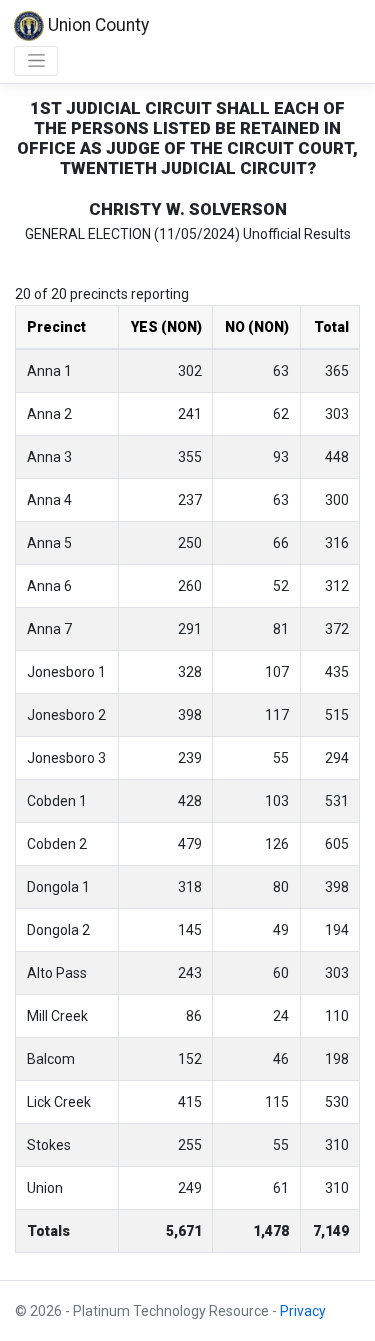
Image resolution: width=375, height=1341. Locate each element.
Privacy (303, 1311)
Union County (96, 25)
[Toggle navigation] (36, 61)
